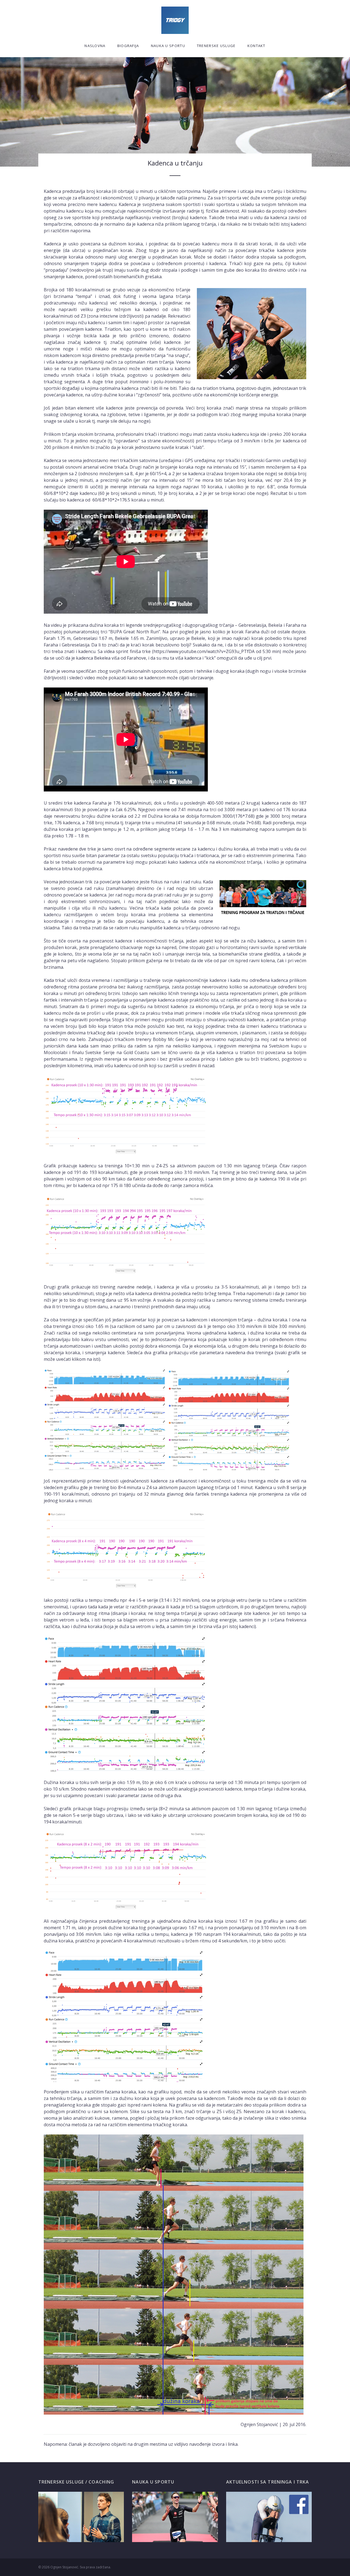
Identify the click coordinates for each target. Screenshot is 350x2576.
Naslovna (95, 46)
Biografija (128, 46)
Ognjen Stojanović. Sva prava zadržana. (81, 2567)
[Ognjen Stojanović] (175, 20)
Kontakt (256, 46)
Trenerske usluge (216, 46)
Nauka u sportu (168, 46)
